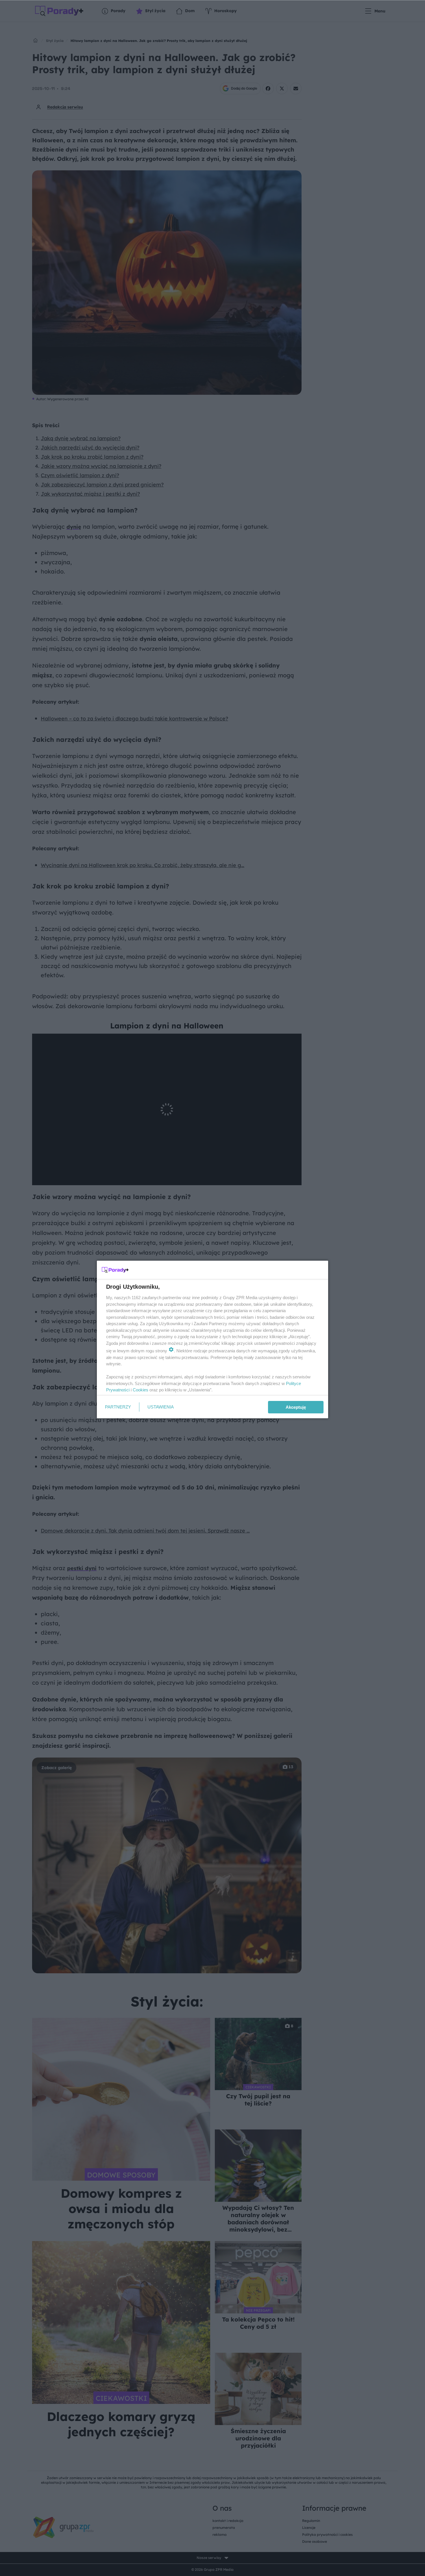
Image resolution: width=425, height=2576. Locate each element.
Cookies (141, 1390)
